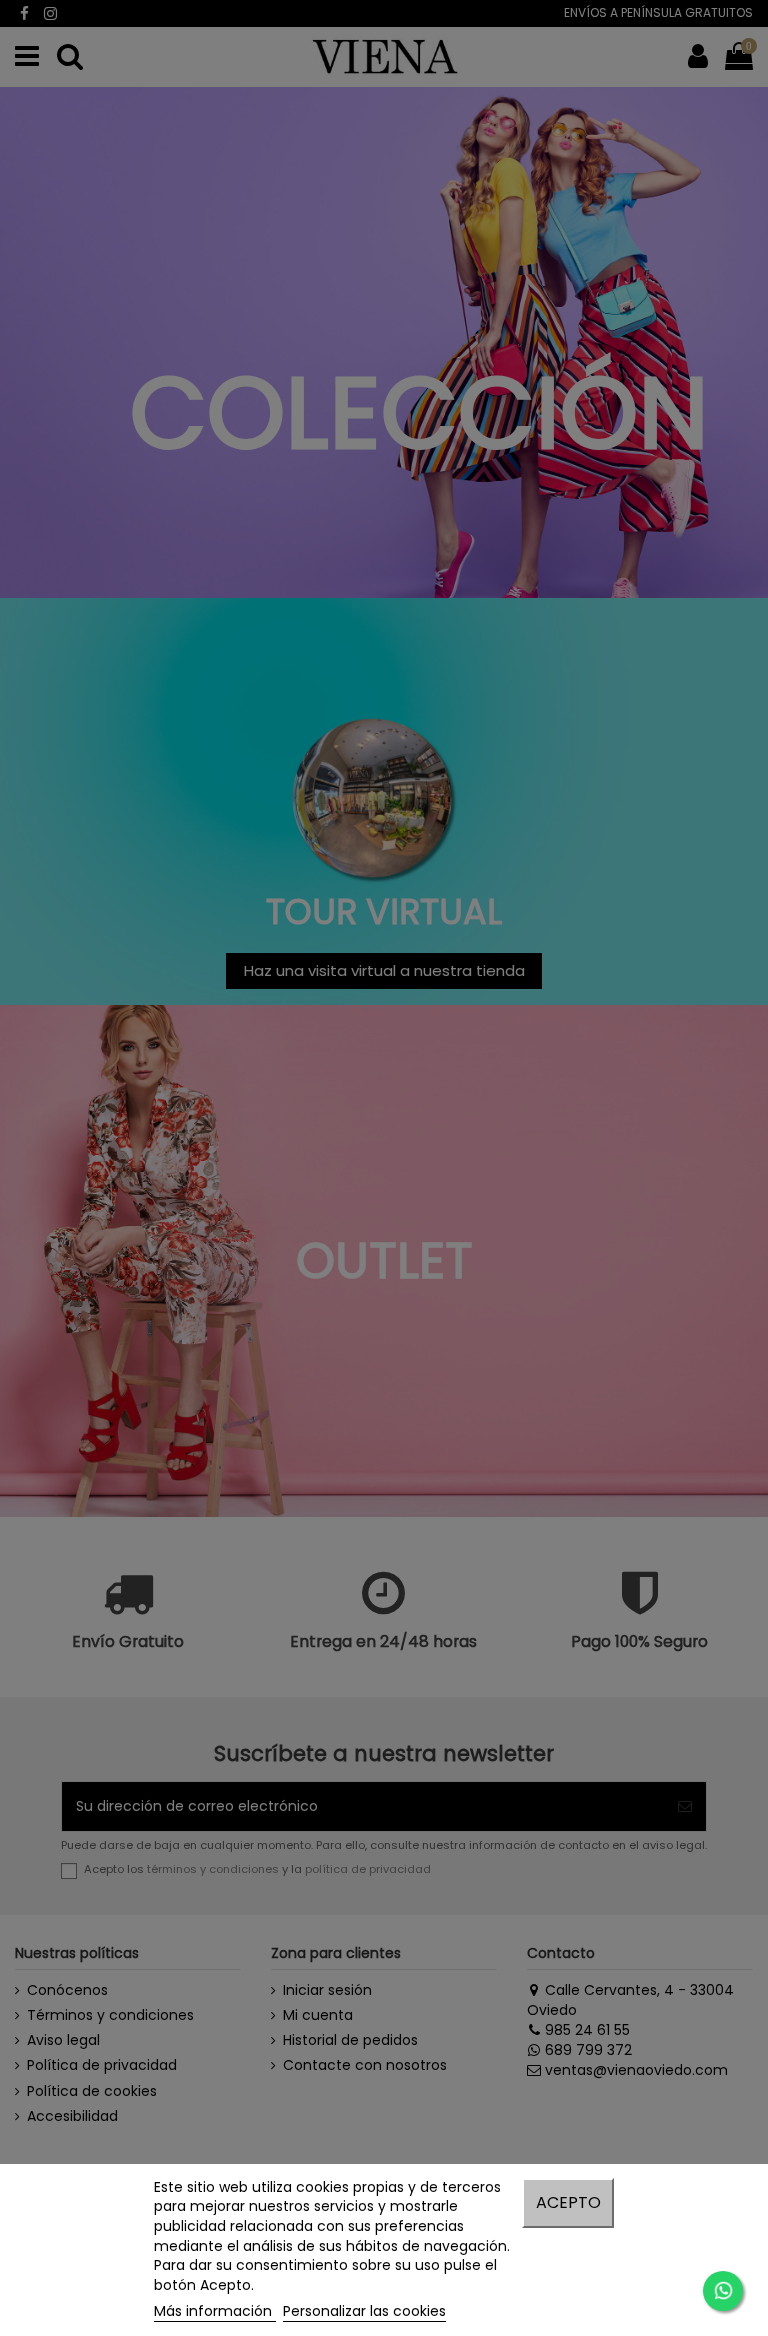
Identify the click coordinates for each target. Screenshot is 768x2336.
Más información (215, 2311)
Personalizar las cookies (364, 2311)
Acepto (568, 2202)
